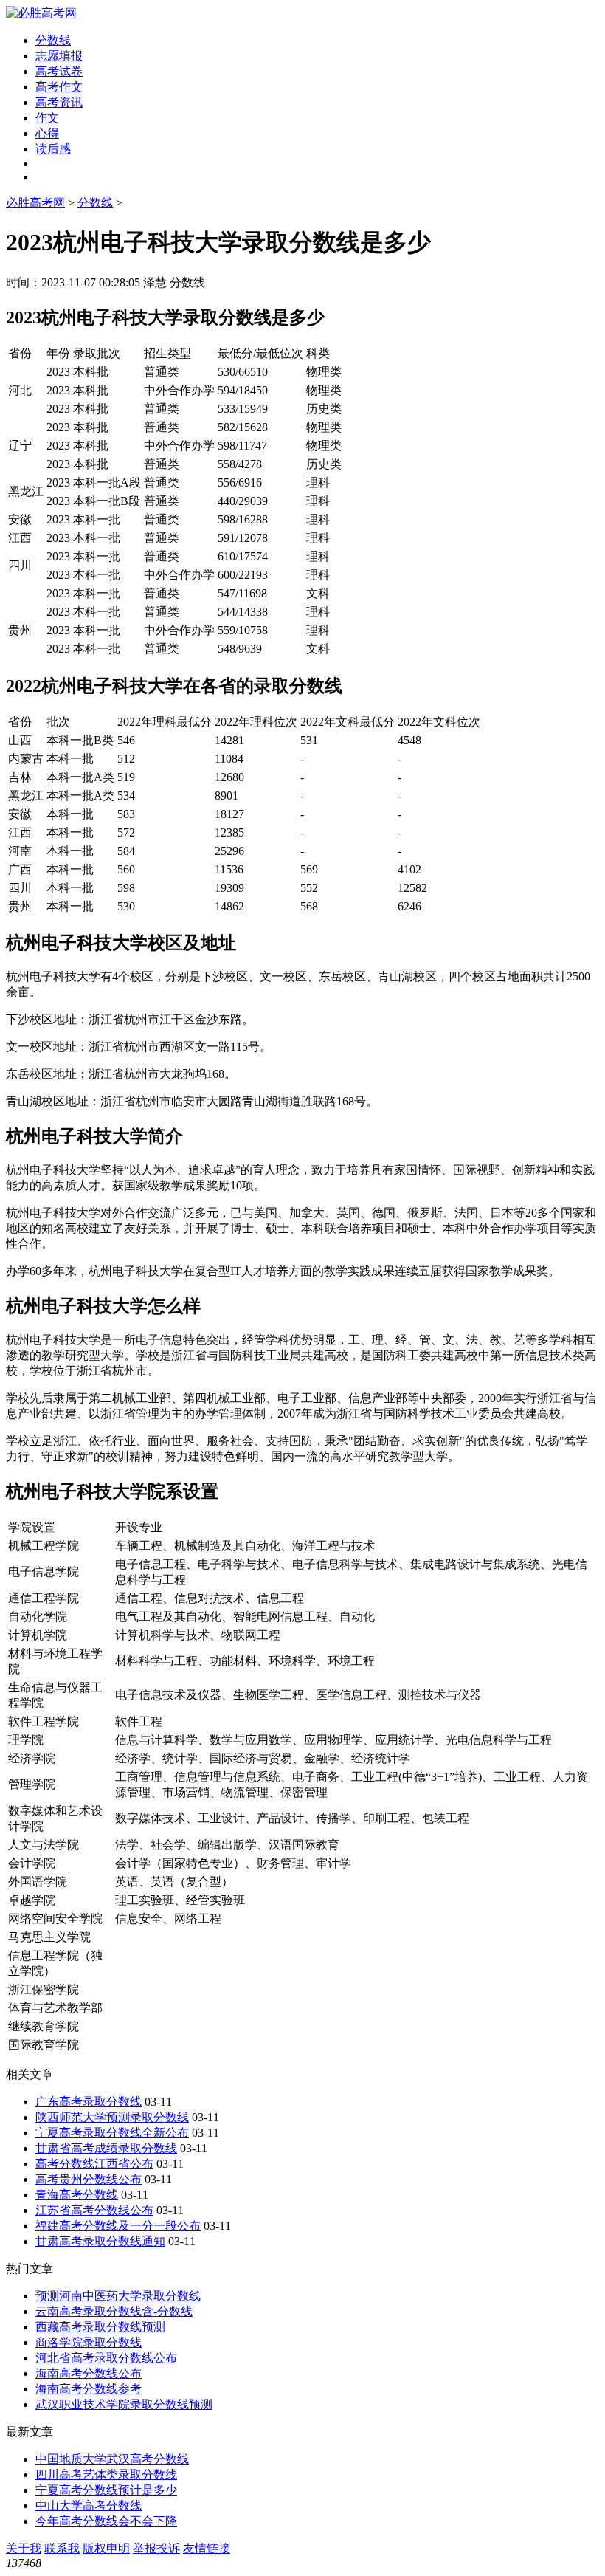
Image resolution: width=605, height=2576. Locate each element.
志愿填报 (59, 56)
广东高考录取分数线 (89, 2102)
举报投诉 (156, 2548)
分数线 (53, 40)
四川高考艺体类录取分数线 (106, 2474)
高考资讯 (59, 102)
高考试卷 (59, 71)
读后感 (53, 149)
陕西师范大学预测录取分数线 (112, 2117)
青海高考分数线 (77, 2195)
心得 (47, 133)
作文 (47, 118)
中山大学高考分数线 (89, 2505)
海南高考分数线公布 (89, 2373)
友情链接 (207, 2548)
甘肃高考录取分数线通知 (100, 2241)
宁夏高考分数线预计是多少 (106, 2490)
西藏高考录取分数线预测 (100, 2327)
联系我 (62, 2548)
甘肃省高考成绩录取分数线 (106, 2148)
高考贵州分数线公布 (89, 2179)
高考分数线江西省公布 (94, 2164)
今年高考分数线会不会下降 (106, 2521)
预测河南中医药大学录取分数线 (118, 2296)
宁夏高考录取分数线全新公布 (112, 2133)
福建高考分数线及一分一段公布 (118, 2226)
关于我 (24, 2548)
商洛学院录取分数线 (89, 2342)
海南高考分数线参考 (89, 2389)
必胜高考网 (35, 203)
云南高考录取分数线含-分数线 (114, 2311)
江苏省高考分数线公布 (94, 2210)
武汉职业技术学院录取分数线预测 (124, 2404)
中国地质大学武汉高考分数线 (112, 2459)
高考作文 (59, 87)
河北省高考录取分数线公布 (106, 2358)
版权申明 (106, 2548)
